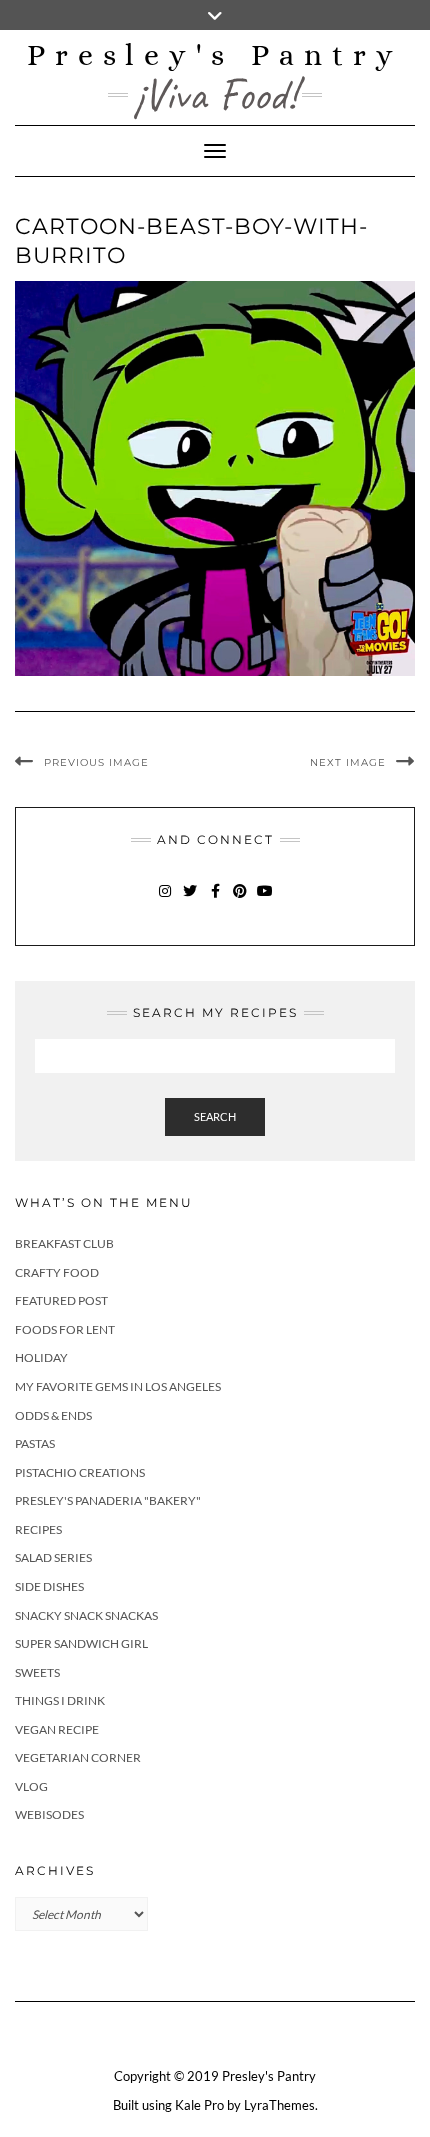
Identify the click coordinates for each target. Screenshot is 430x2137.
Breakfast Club (64, 1243)
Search (215, 1116)
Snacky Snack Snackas (86, 1615)
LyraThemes (279, 2105)
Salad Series (53, 1557)
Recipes (38, 1529)
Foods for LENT (65, 1329)
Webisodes (49, 1814)
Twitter (190, 900)
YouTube (265, 900)
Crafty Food (57, 1272)
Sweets (37, 1672)
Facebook (215, 900)
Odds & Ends (53, 1415)
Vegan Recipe (57, 1729)
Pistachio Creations (80, 1472)
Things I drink (60, 1700)
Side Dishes (49, 1586)
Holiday (41, 1357)
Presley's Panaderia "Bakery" (108, 1500)
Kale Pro (199, 2105)
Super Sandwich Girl (81, 1643)
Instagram (165, 900)
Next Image (348, 762)
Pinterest (240, 900)
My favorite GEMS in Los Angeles (118, 1386)
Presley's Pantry (215, 55)
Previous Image (96, 762)
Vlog (31, 1786)
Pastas (35, 1443)
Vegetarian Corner (78, 1757)
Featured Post (61, 1300)
